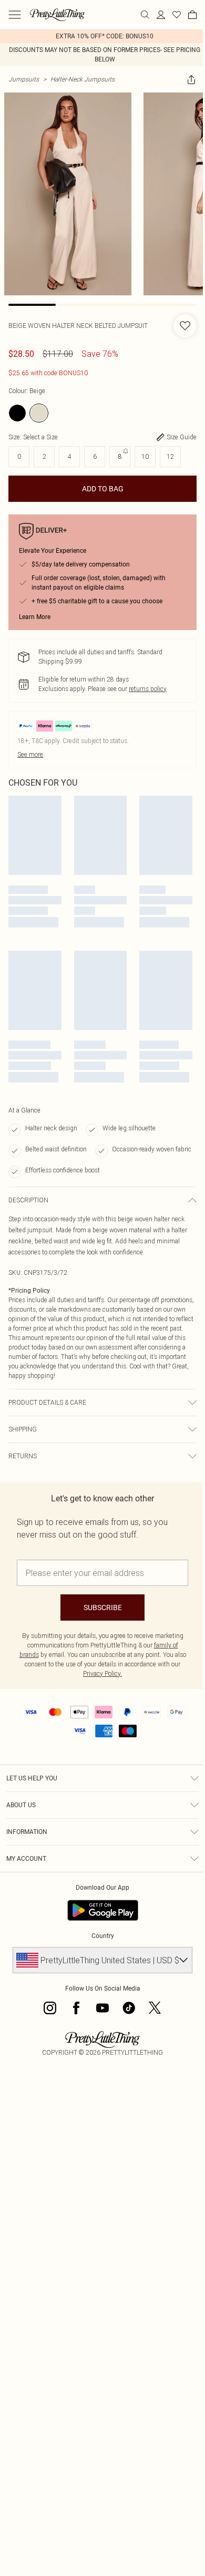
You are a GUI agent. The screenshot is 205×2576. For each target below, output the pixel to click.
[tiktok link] (129, 2008)
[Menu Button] (15, 15)
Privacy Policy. (102, 1673)
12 (170, 456)
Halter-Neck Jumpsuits (83, 79)
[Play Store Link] (103, 1910)
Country (103, 1936)
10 (145, 456)
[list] (102, 36)
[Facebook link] (76, 2008)
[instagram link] (50, 2008)
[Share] (191, 79)
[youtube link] (102, 2008)
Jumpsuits (24, 79)
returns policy (148, 689)
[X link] (155, 2008)
